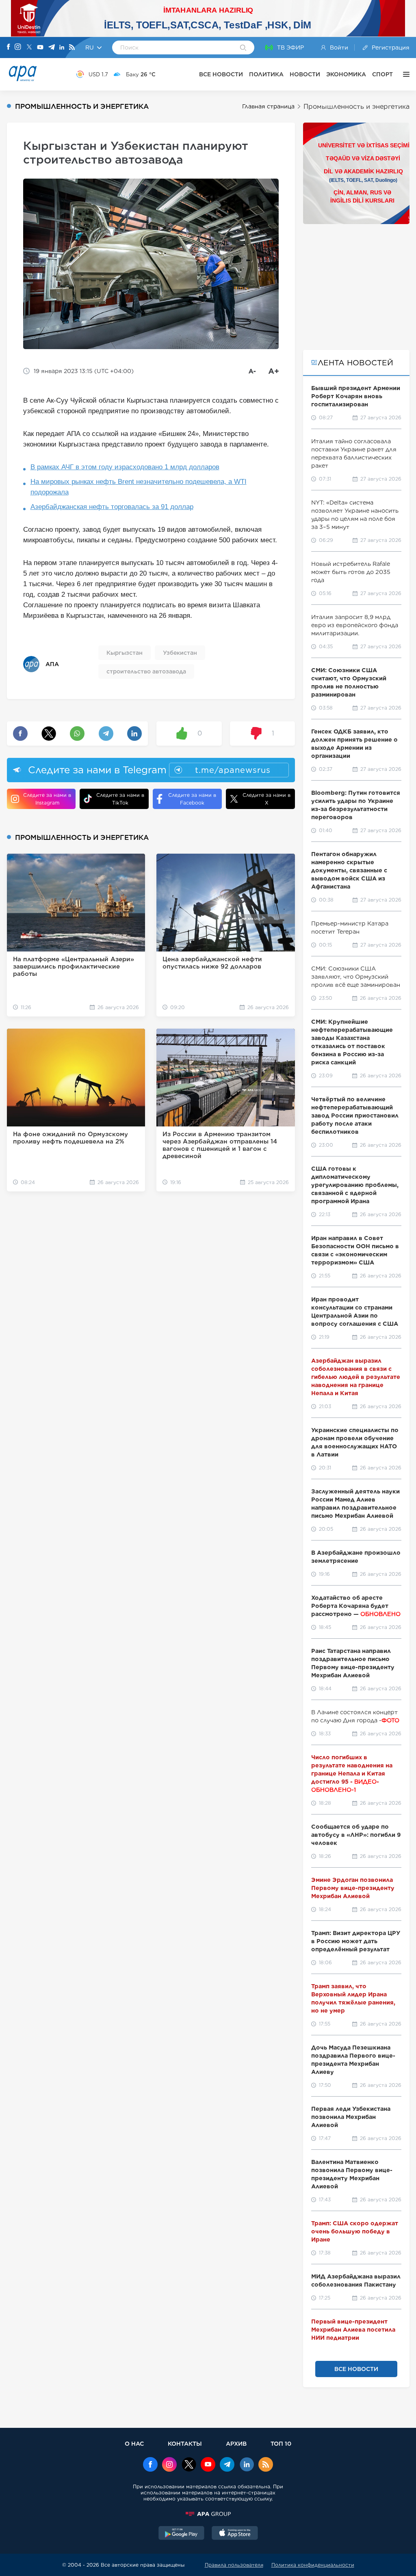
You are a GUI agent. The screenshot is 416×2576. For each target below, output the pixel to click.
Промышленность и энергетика (356, 107)
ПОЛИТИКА (266, 74)
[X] (29, 48)
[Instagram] (18, 47)
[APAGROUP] (208, 2514)
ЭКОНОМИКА (346, 74)
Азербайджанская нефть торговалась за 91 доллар (112, 507)
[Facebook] (9, 47)
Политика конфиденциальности (313, 2565)
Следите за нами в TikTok (120, 799)
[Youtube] (40, 48)
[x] (189, 2465)
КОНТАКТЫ (185, 2443)
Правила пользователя (234, 2565)
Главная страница (268, 106)
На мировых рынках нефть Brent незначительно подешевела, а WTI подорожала (139, 487)
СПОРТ (382, 74)
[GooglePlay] (182, 2534)
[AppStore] (235, 2534)
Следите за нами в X (266, 799)
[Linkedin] (62, 48)
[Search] (243, 48)
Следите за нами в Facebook (192, 799)
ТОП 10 (281, 2443)
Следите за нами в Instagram (47, 799)
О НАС (134, 2443)
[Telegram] (52, 48)
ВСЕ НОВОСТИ (221, 74)
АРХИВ (236, 2443)
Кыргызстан (125, 653)
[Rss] (72, 48)
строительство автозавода (146, 671)
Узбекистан (180, 653)
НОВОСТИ (305, 74)
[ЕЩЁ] (404, 74)
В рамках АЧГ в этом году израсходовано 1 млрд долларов (125, 467)
